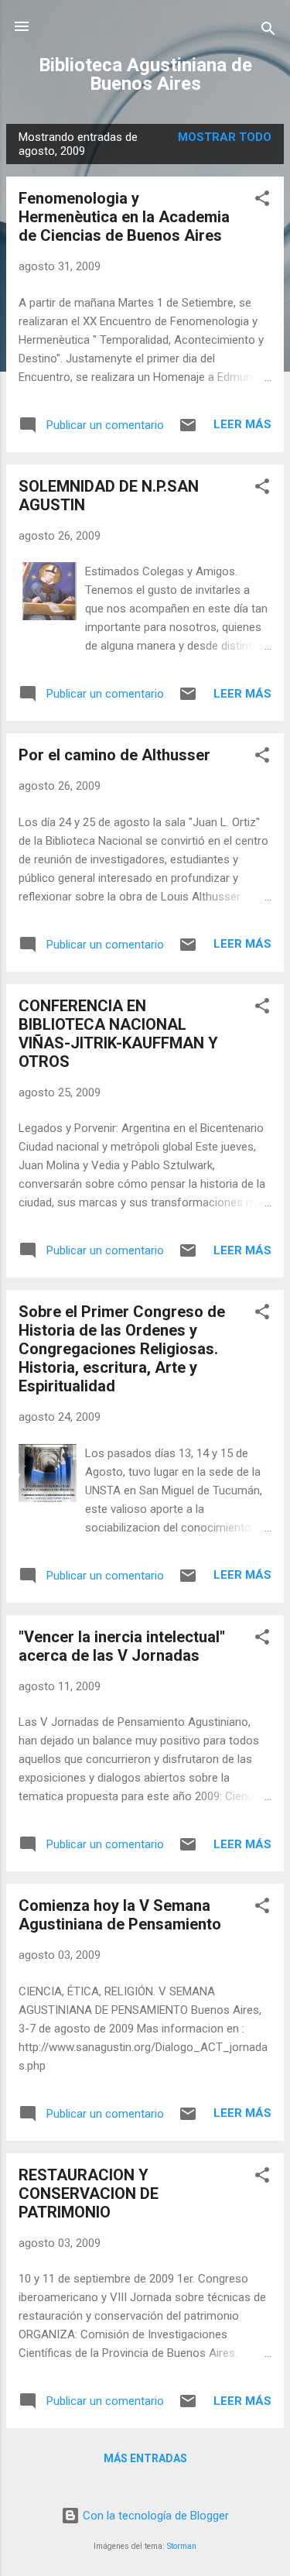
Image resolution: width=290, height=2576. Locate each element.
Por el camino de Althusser (114, 755)
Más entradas (145, 2458)
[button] (262, 201)
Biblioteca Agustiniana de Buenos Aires (145, 74)
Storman (182, 2546)
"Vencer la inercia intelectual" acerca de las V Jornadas (122, 1646)
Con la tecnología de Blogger (154, 2516)
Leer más (242, 424)
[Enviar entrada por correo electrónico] (188, 430)
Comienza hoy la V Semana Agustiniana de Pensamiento (120, 1915)
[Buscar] (268, 31)
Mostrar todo (225, 137)
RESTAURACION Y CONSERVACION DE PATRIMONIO (89, 2194)
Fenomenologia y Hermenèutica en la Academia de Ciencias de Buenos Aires (124, 217)
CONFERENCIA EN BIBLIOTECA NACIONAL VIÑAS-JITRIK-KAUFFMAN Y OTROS (118, 1034)
